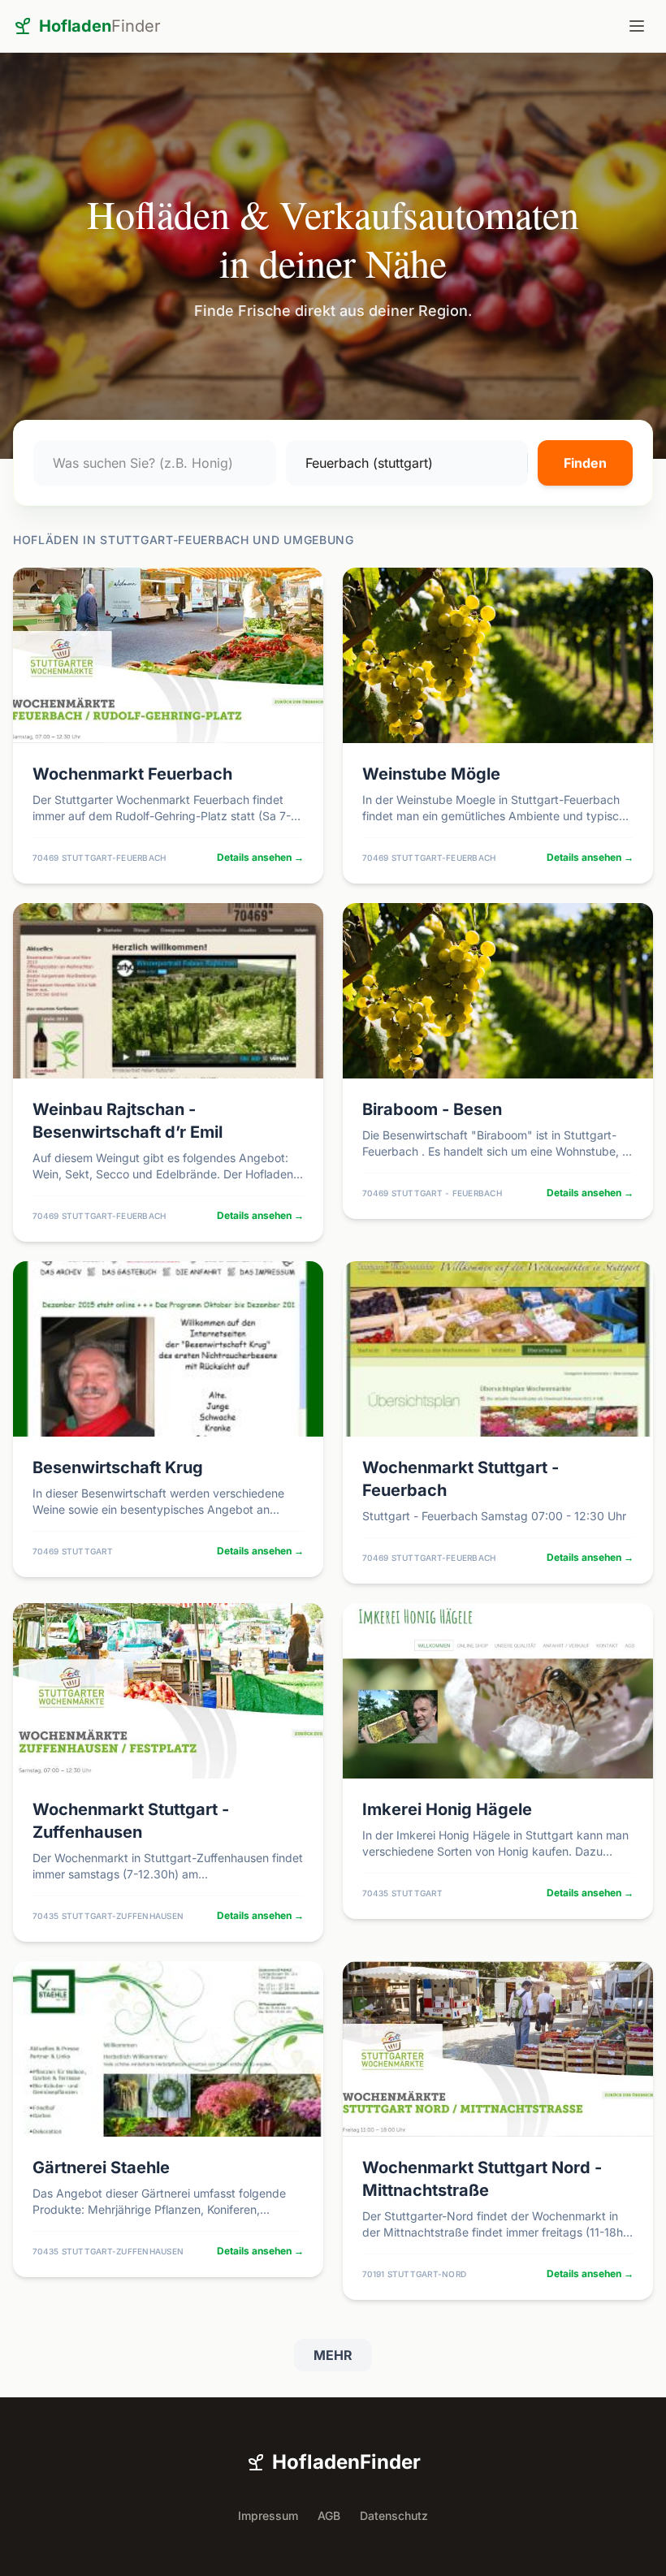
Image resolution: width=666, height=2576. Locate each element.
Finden (585, 463)
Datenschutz (394, 2515)
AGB (329, 2515)
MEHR (333, 2355)
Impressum (268, 2515)
